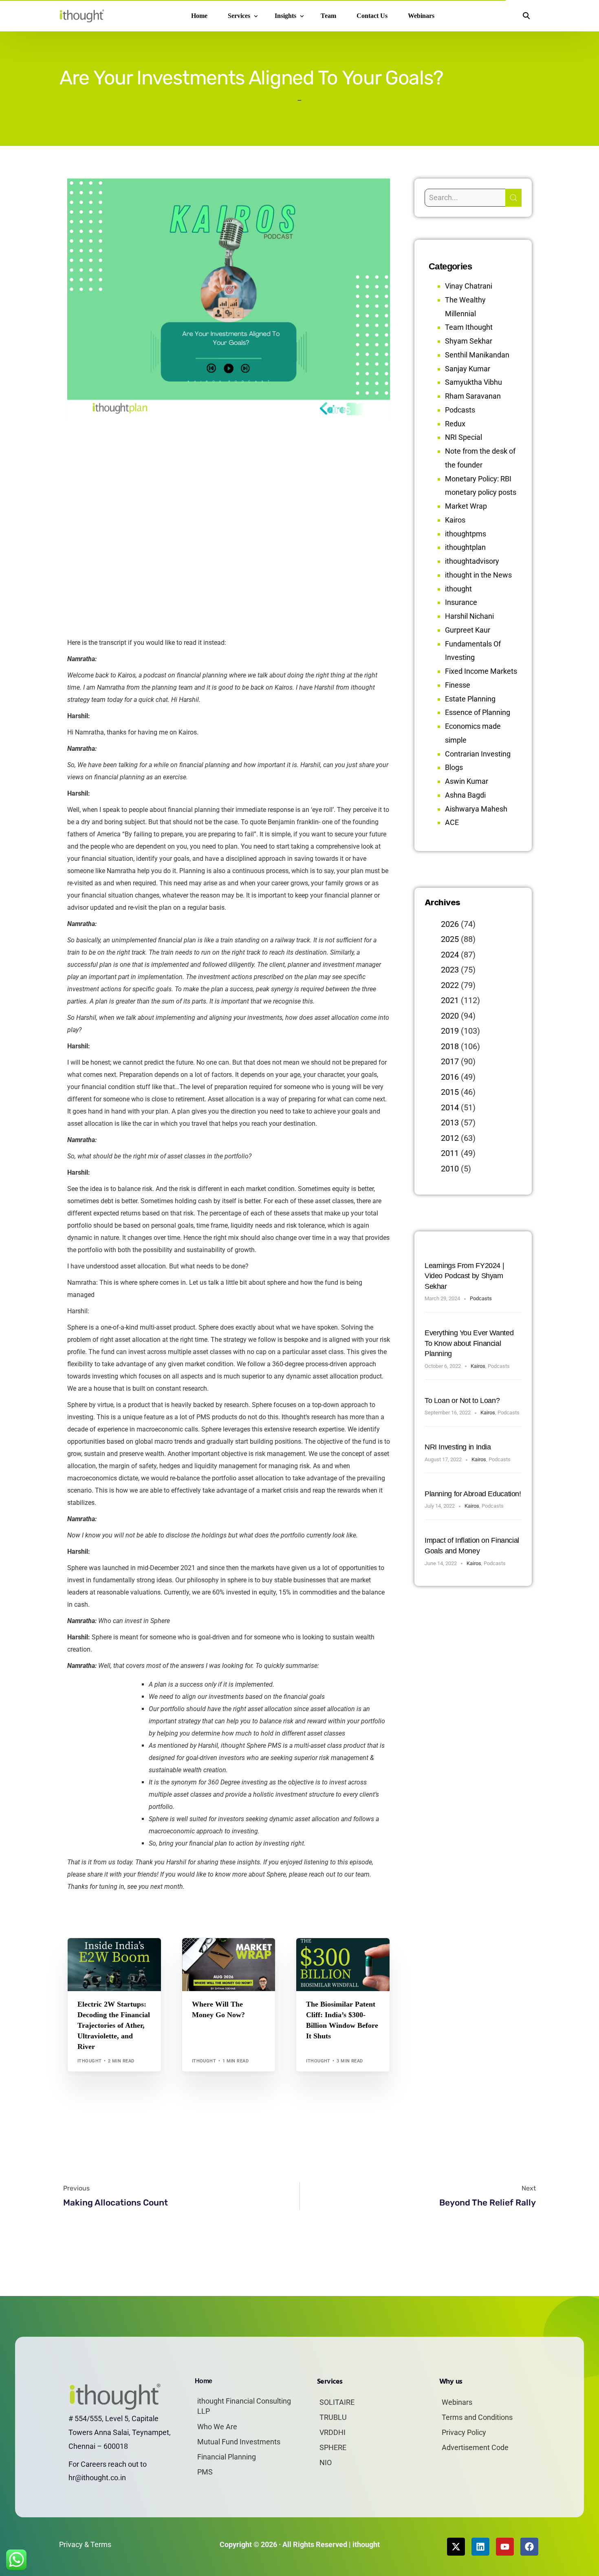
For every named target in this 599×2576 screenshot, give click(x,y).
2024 (450, 955)
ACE (452, 822)
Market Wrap (229, 1955)
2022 (450, 985)
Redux (455, 424)
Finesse (458, 685)
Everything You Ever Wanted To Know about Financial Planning (469, 1343)
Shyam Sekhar (212, 1962)
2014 (450, 1107)
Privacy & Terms (85, 2544)
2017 (450, 1061)
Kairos (455, 520)
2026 (450, 924)
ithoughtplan (465, 547)
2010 (450, 1169)
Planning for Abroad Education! (473, 1494)
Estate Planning (470, 699)
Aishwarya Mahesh (476, 809)
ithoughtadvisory (472, 561)
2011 (450, 1153)
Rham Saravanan (473, 396)
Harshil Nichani (469, 616)
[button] (526, 16)
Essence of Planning (478, 712)
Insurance (461, 602)
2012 (450, 1138)
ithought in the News (478, 575)
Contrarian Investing (478, 754)
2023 (450, 970)
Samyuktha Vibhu (473, 382)
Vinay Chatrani (469, 286)
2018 (450, 1046)
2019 (450, 1031)
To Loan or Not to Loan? (462, 1400)
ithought (90, 2061)
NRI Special (464, 437)
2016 (450, 1077)
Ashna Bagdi (465, 795)
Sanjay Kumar (468, 369)
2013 (450, 1123)
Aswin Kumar (467, 781)
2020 (450, 1016)
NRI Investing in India (458, 1447)
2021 (450, 1000)
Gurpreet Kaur (468, 630)
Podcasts (460, 410)
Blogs (88, 1955)
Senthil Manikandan (124, 1955)
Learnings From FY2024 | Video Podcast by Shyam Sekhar (464, 1276)
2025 (450, 939)
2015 (450, 1092)
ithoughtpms (466, 534)
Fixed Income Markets (481, 671)
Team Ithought (469, 327)
